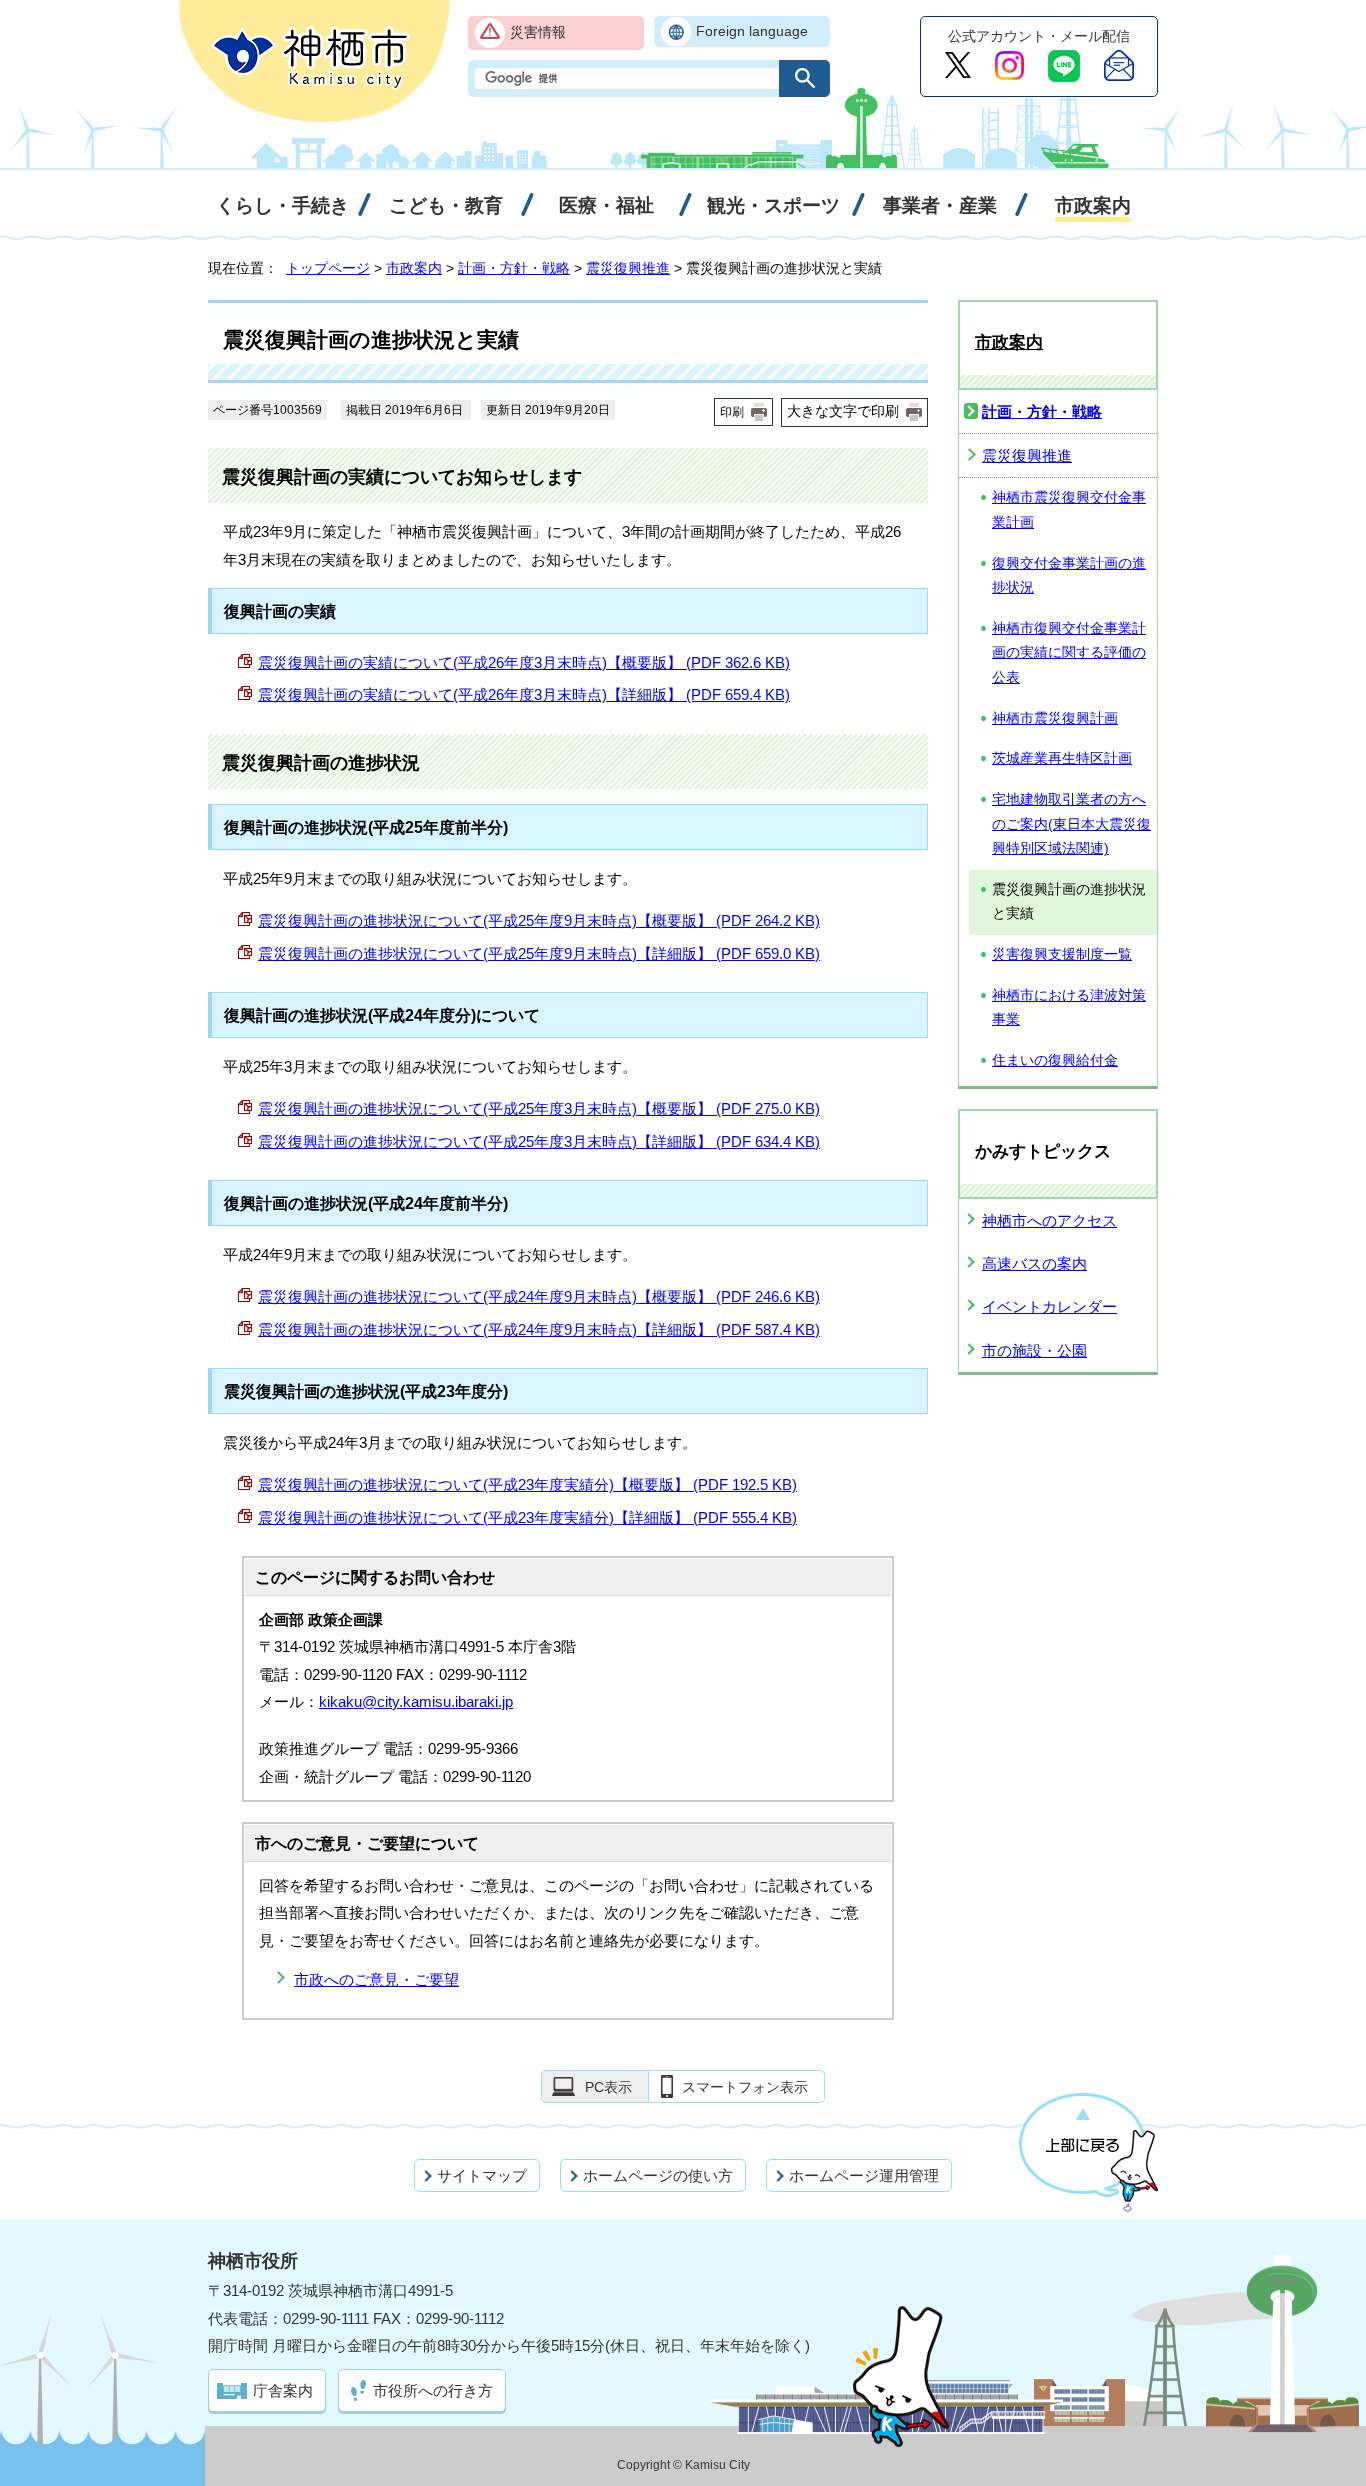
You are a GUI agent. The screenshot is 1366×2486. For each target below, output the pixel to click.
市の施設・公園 (1034, 1350)
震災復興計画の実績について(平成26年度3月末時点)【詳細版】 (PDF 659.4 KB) (524, 694)
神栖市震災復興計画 (1055, 718)
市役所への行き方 (433, 2390)
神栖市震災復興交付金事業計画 (1069, 510)
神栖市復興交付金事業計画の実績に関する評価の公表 (1069, 653)
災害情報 (538, 32)
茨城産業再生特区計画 (1062, 758)
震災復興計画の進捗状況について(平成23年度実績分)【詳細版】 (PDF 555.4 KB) (527, 1517)
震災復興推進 (628, 268)
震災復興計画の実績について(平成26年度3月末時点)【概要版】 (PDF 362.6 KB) (524, 662)
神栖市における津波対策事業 (1069, 1008)
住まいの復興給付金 (1055, 1060)
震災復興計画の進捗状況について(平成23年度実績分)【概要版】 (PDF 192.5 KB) (527, 1484)
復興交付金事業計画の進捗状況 (1069, 576)
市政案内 (414, 268)
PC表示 (608, 2087)
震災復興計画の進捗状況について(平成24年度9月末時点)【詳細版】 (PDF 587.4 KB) (539, 1329)
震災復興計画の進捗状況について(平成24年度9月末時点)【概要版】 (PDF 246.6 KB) (539, 1296)
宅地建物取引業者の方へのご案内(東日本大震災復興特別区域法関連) (1071, 824)
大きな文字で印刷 (843, 411)
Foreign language (752, 31)
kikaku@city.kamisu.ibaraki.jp (416, 1701)
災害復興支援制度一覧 (1062, 954)
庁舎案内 (283, 2390)
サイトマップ (482, 2175)
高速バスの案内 (1034, 1263)
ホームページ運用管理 (864, 2175)
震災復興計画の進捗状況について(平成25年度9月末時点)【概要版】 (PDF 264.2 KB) (539, 920)
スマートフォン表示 (745, 2087)
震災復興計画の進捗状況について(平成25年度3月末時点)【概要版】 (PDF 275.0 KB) (539, 1108)
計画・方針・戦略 (514, 268)
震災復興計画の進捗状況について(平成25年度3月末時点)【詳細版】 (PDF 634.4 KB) (539, 1141)
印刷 (732, 412)
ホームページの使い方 (658, 2175)
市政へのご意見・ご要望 (376, 1979)
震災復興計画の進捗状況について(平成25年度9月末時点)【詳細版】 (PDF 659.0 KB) (539, 953)
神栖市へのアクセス (1049, 1220)
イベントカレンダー (1049, 1306)
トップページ (328, 268)
